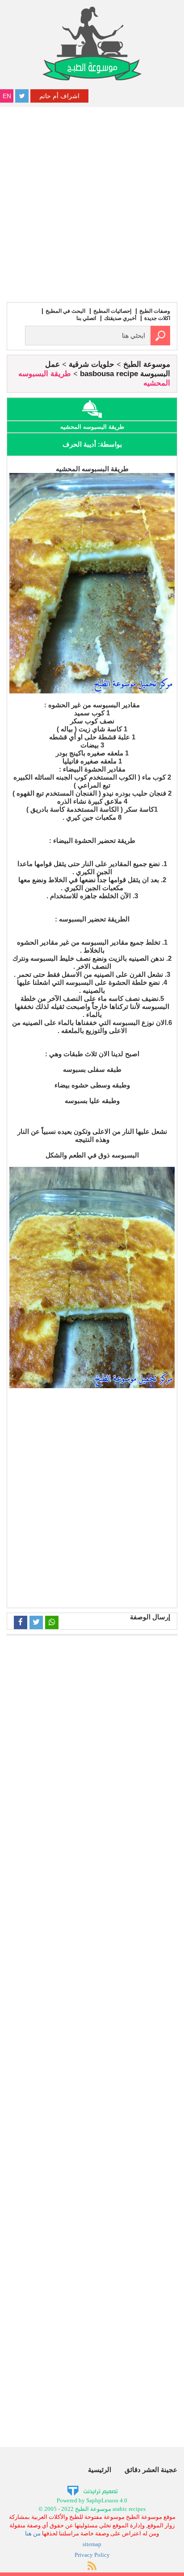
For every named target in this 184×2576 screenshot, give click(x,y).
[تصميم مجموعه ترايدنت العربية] (92, 2491)
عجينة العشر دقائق (151, 2470)
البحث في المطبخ (65, 311)
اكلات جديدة (157, 318)
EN (7, 96)
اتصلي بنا (86, 318)
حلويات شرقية (92, 364)
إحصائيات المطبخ (112, 311)
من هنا (33, 2533)
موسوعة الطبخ (147, 364)
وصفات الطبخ (155, 311)
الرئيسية (100, 2470)
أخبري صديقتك (120, 318)
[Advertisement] (92, 203)
